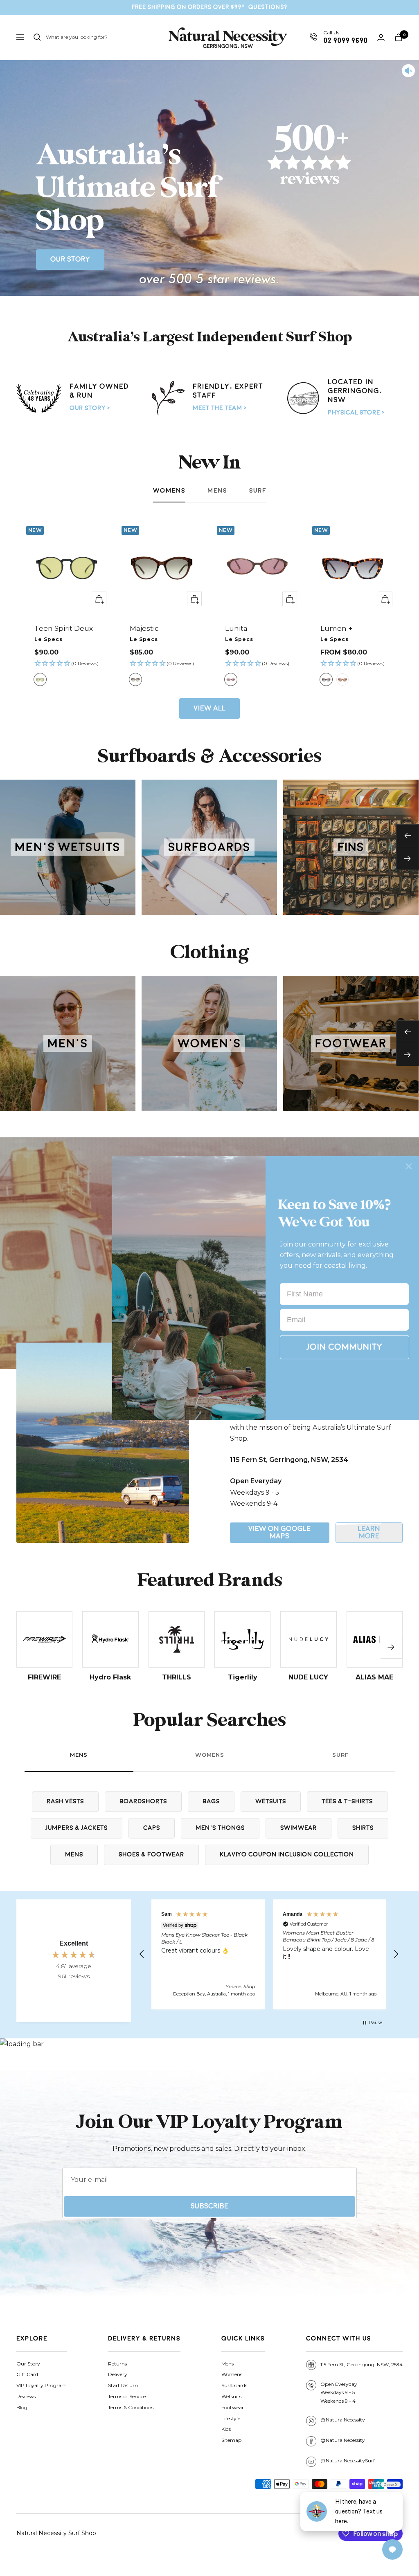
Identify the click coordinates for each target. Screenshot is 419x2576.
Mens (217, 491)
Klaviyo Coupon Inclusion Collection (287, 1855)
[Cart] (399, 37)
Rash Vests (65, 1801)
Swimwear (298, 1828)
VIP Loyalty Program (42, 2385)
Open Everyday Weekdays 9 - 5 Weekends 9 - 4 (339, 2393)
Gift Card (27, 2374)
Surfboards (234, 2385)
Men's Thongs (220, 1828)
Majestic (144, 628)
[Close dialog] (409, 1166)
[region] (269, 1954)
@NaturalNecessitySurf (348, 2461)
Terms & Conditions (131, 2407)
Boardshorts (143, 1801)
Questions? (268, 7)
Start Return (123, 2385)
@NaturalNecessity (343, 2420)
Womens (169, 491)
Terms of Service (127, 2396)
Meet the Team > (220, 408)
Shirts (363, 1828)
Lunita (236, 628)
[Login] (381, 37)
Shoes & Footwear (151, 1855)
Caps (152, 1828)
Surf (258, 491)
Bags (211, 1801)
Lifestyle (231, 2418)
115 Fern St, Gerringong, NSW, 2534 (362, 2364)
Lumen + (336, 628)
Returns (117, 2364)
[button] (67, 664)
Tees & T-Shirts (347, 1801)
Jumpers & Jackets (77, 1828)
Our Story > (90, 408)
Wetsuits (271, 1801)
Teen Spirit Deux (64, 628)
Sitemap (231, 2440)
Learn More (369, 1532)
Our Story (70, 259)
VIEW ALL (209, 708)
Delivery (118, 2374)
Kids (226, 2429)
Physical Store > (356, 413)
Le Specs (48, 639)
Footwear (233, 2407)
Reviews (26, 2396)
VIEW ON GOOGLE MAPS (279, 1532)
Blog (22, 2407)
